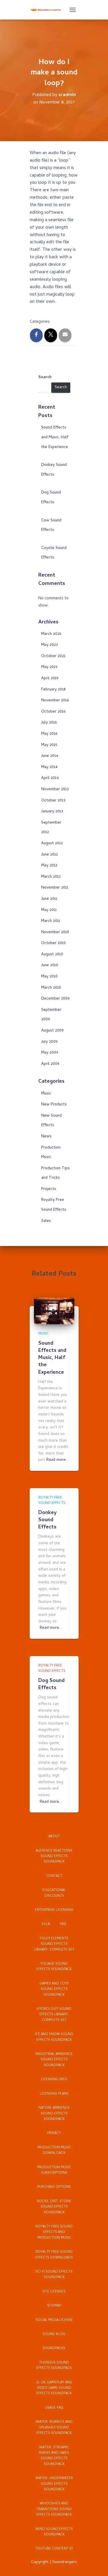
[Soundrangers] (48, 10)
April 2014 (50, 778)
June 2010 (50, 965)
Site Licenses (54, 2292)
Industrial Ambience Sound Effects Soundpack (54, 2060)
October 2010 (53, 943)
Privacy (54, 2133)
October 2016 (53, 712)
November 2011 (55, 888)
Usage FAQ (54, 2408)
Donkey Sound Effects (48, 1520)
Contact (54, 1876)
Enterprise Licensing (54, 1910)
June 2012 (50, 855)
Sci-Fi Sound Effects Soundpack (54, 2275)
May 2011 (49, 910)
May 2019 (49, 667)
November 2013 (55, 790)
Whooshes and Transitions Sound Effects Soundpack (54, 2509)
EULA (46, 1924)
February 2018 (53, 690)
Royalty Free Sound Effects (52, 1501)
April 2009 (50, 1064)
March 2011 (51, 921)
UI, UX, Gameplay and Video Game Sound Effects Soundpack (54, 2388)
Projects (49, 1189)
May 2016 (49, 734)
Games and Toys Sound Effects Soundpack (54, 1990)
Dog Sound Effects (51, 1685)
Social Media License (54, 2320)
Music (46, 1094)
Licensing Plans (54, 2094)
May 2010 (49, 977)
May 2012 (49, 866)
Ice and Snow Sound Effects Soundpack (54, 2037)
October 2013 (53, 801)
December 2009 (55, 999)
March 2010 (51, 988)
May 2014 (49, 767)
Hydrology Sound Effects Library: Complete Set (54, 2015)
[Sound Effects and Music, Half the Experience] (54, 1311)
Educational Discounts (54, 1893)
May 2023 (50, 645)
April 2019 (50, 679)
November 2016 (55, 701)
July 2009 (49, 1042)
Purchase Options (54, 2187)
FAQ (63, 1924)
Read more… (57, 1460)
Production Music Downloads (54, 2151)
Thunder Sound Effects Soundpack (54, 2366)
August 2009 (52, 1031)
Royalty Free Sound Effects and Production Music (54, 2233)
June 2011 (49, 899)
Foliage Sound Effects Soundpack (54, 1967)
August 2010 (52, 955)
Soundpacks (54, 2349)
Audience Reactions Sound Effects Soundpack (54, 1857)
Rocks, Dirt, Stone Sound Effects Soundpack (54, 2207)
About (54, 1837)
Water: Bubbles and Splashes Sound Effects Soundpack (54, 2428)
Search (45, 378)
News (46, 1137)
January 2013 (52, 812)
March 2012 (51, 877)
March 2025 (51, 634)
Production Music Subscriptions (54, 2170)
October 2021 (53, 656)
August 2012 (52, 844)
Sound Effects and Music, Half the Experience (55, 437)
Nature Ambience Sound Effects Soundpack (54, 2114)
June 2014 (50, 756)
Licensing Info (54, 2080)
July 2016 (49, 723)
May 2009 (50, 1053)
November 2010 (55, 932)
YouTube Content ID (54, 2549)
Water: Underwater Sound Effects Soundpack (54, 2484)
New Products (54, 1105)
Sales (46, 1221)
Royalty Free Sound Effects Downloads (54, 2255)
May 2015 (49, 745)
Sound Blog (54, 2334)
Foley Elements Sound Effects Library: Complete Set (54, 1944)
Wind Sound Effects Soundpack (54, 2532)
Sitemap (54, 2306)
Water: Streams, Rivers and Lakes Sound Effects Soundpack (54, 2456)
